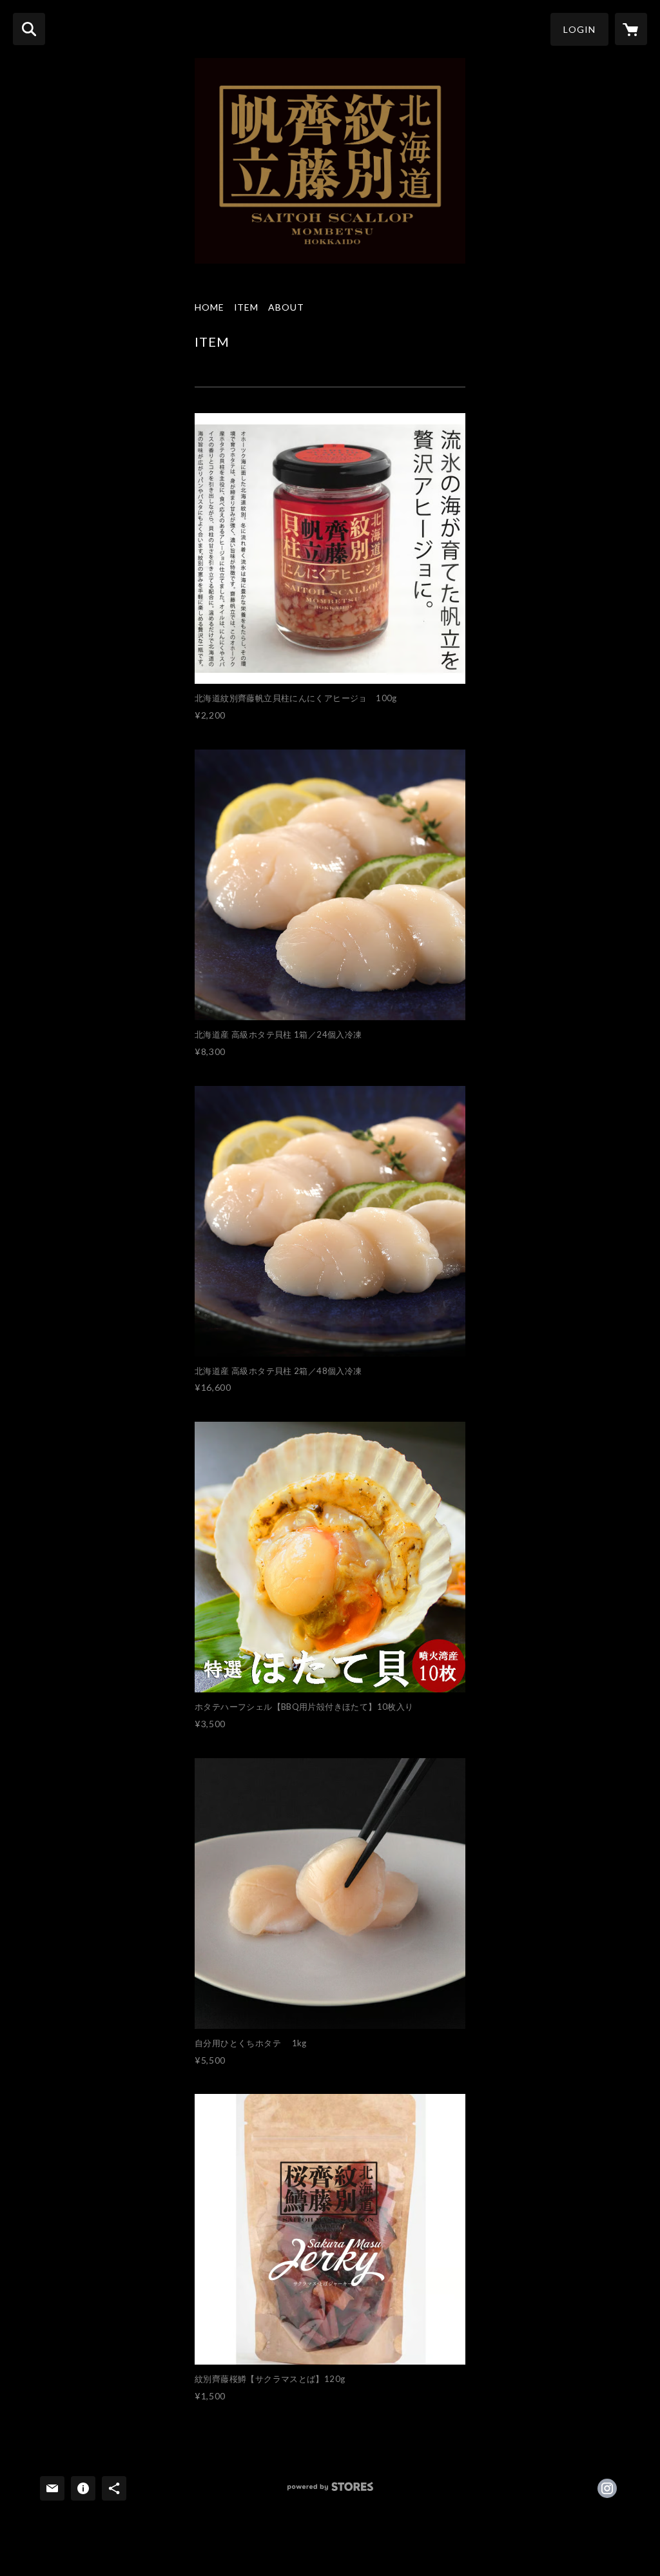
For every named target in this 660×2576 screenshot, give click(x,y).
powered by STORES (330, 2491)
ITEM (247, 307)
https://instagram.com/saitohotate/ (607, 2488)
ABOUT (286, 307)
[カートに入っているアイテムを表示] (631, 29)
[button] (579, 29)
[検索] (29, 29)
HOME (209, 307)
